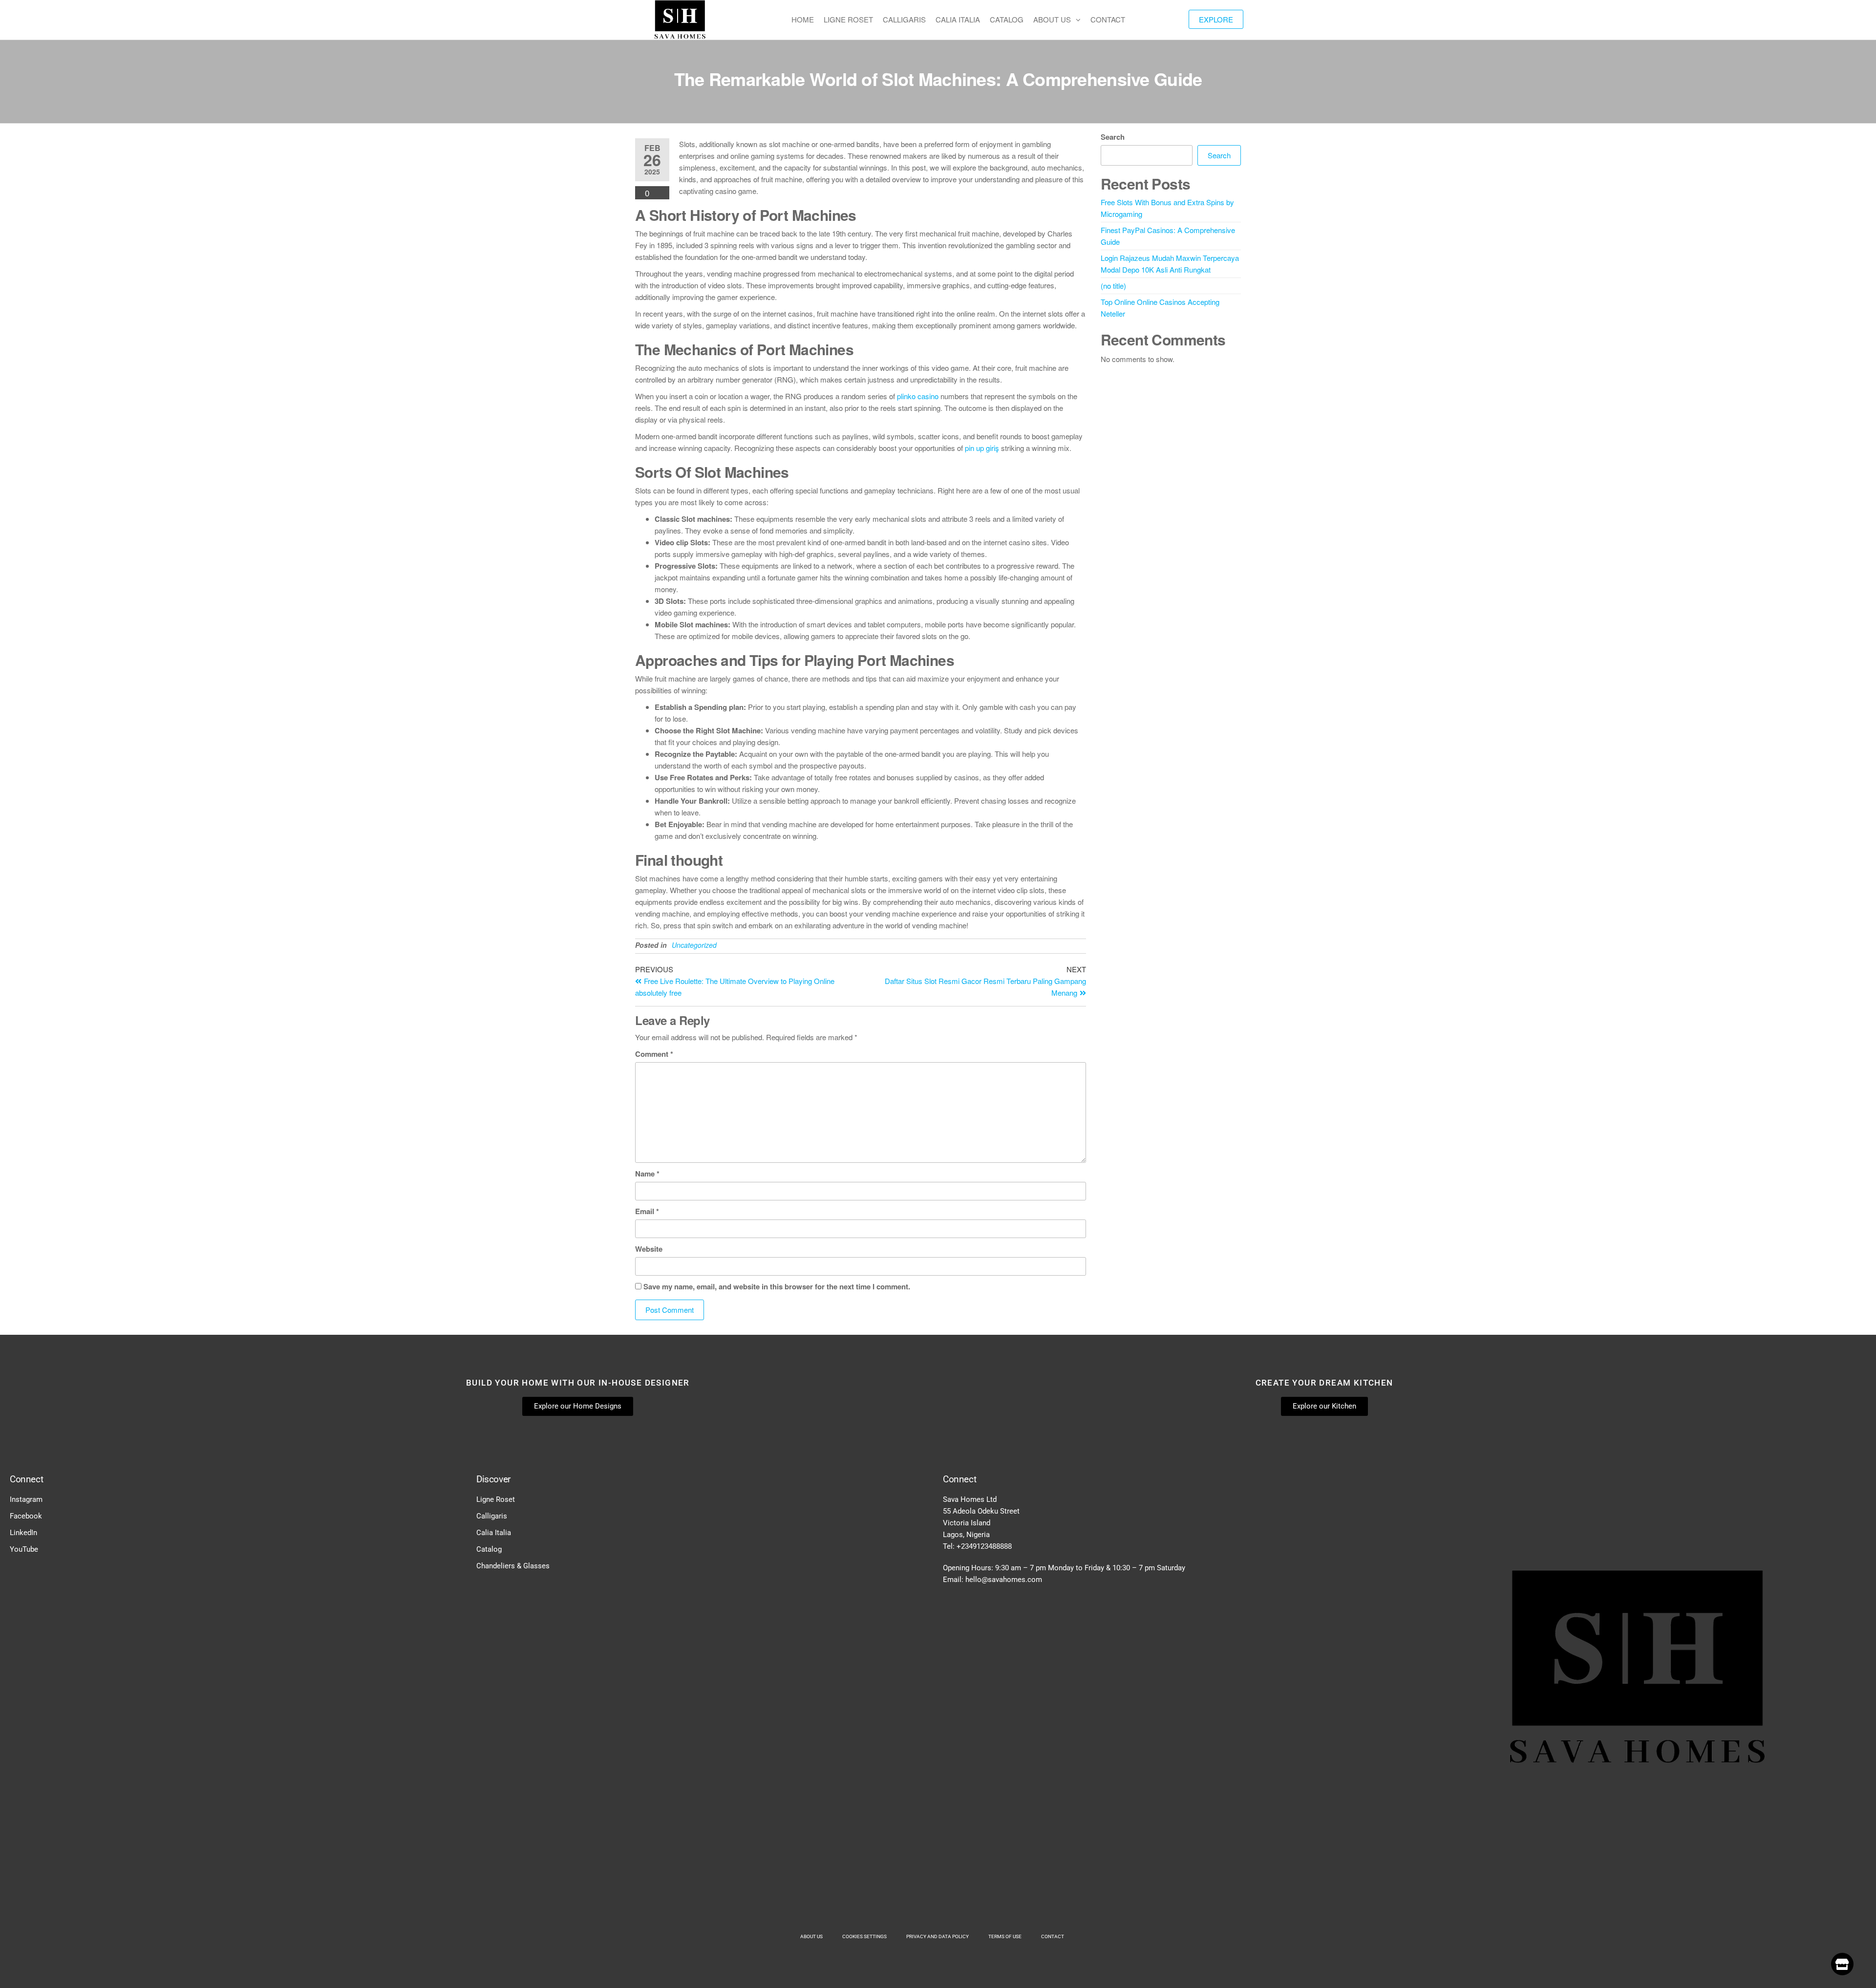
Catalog (489, 1549)
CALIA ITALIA (958, 19)
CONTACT (1108, 19)
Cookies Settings (864, 1936)
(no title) (1113, 286)
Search (1113, 137)
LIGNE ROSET (848, 19)
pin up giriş (982, 448)
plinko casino (918, 396)
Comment (654, 1054)
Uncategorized (694, 945)
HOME (803, 19)
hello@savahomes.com (1004, 1580)
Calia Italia (494, 1533)
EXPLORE (1216, 19)
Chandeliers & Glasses (513, 1566)
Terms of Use (1005, 1936)
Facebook (26, 1516)
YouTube (24, 1549)
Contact (1053, 1936)
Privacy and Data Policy (938, 1936)
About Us (811, 1936)
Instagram (26, 1499)
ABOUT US (1052, 19)
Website (649, 1249)
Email (647, 1211)
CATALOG (1007, 19)
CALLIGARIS (904, 19)
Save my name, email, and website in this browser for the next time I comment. (777, 1286)
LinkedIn (23, 1533)
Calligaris (492, 1516)
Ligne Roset (496, 1499)
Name (647, 1174)
